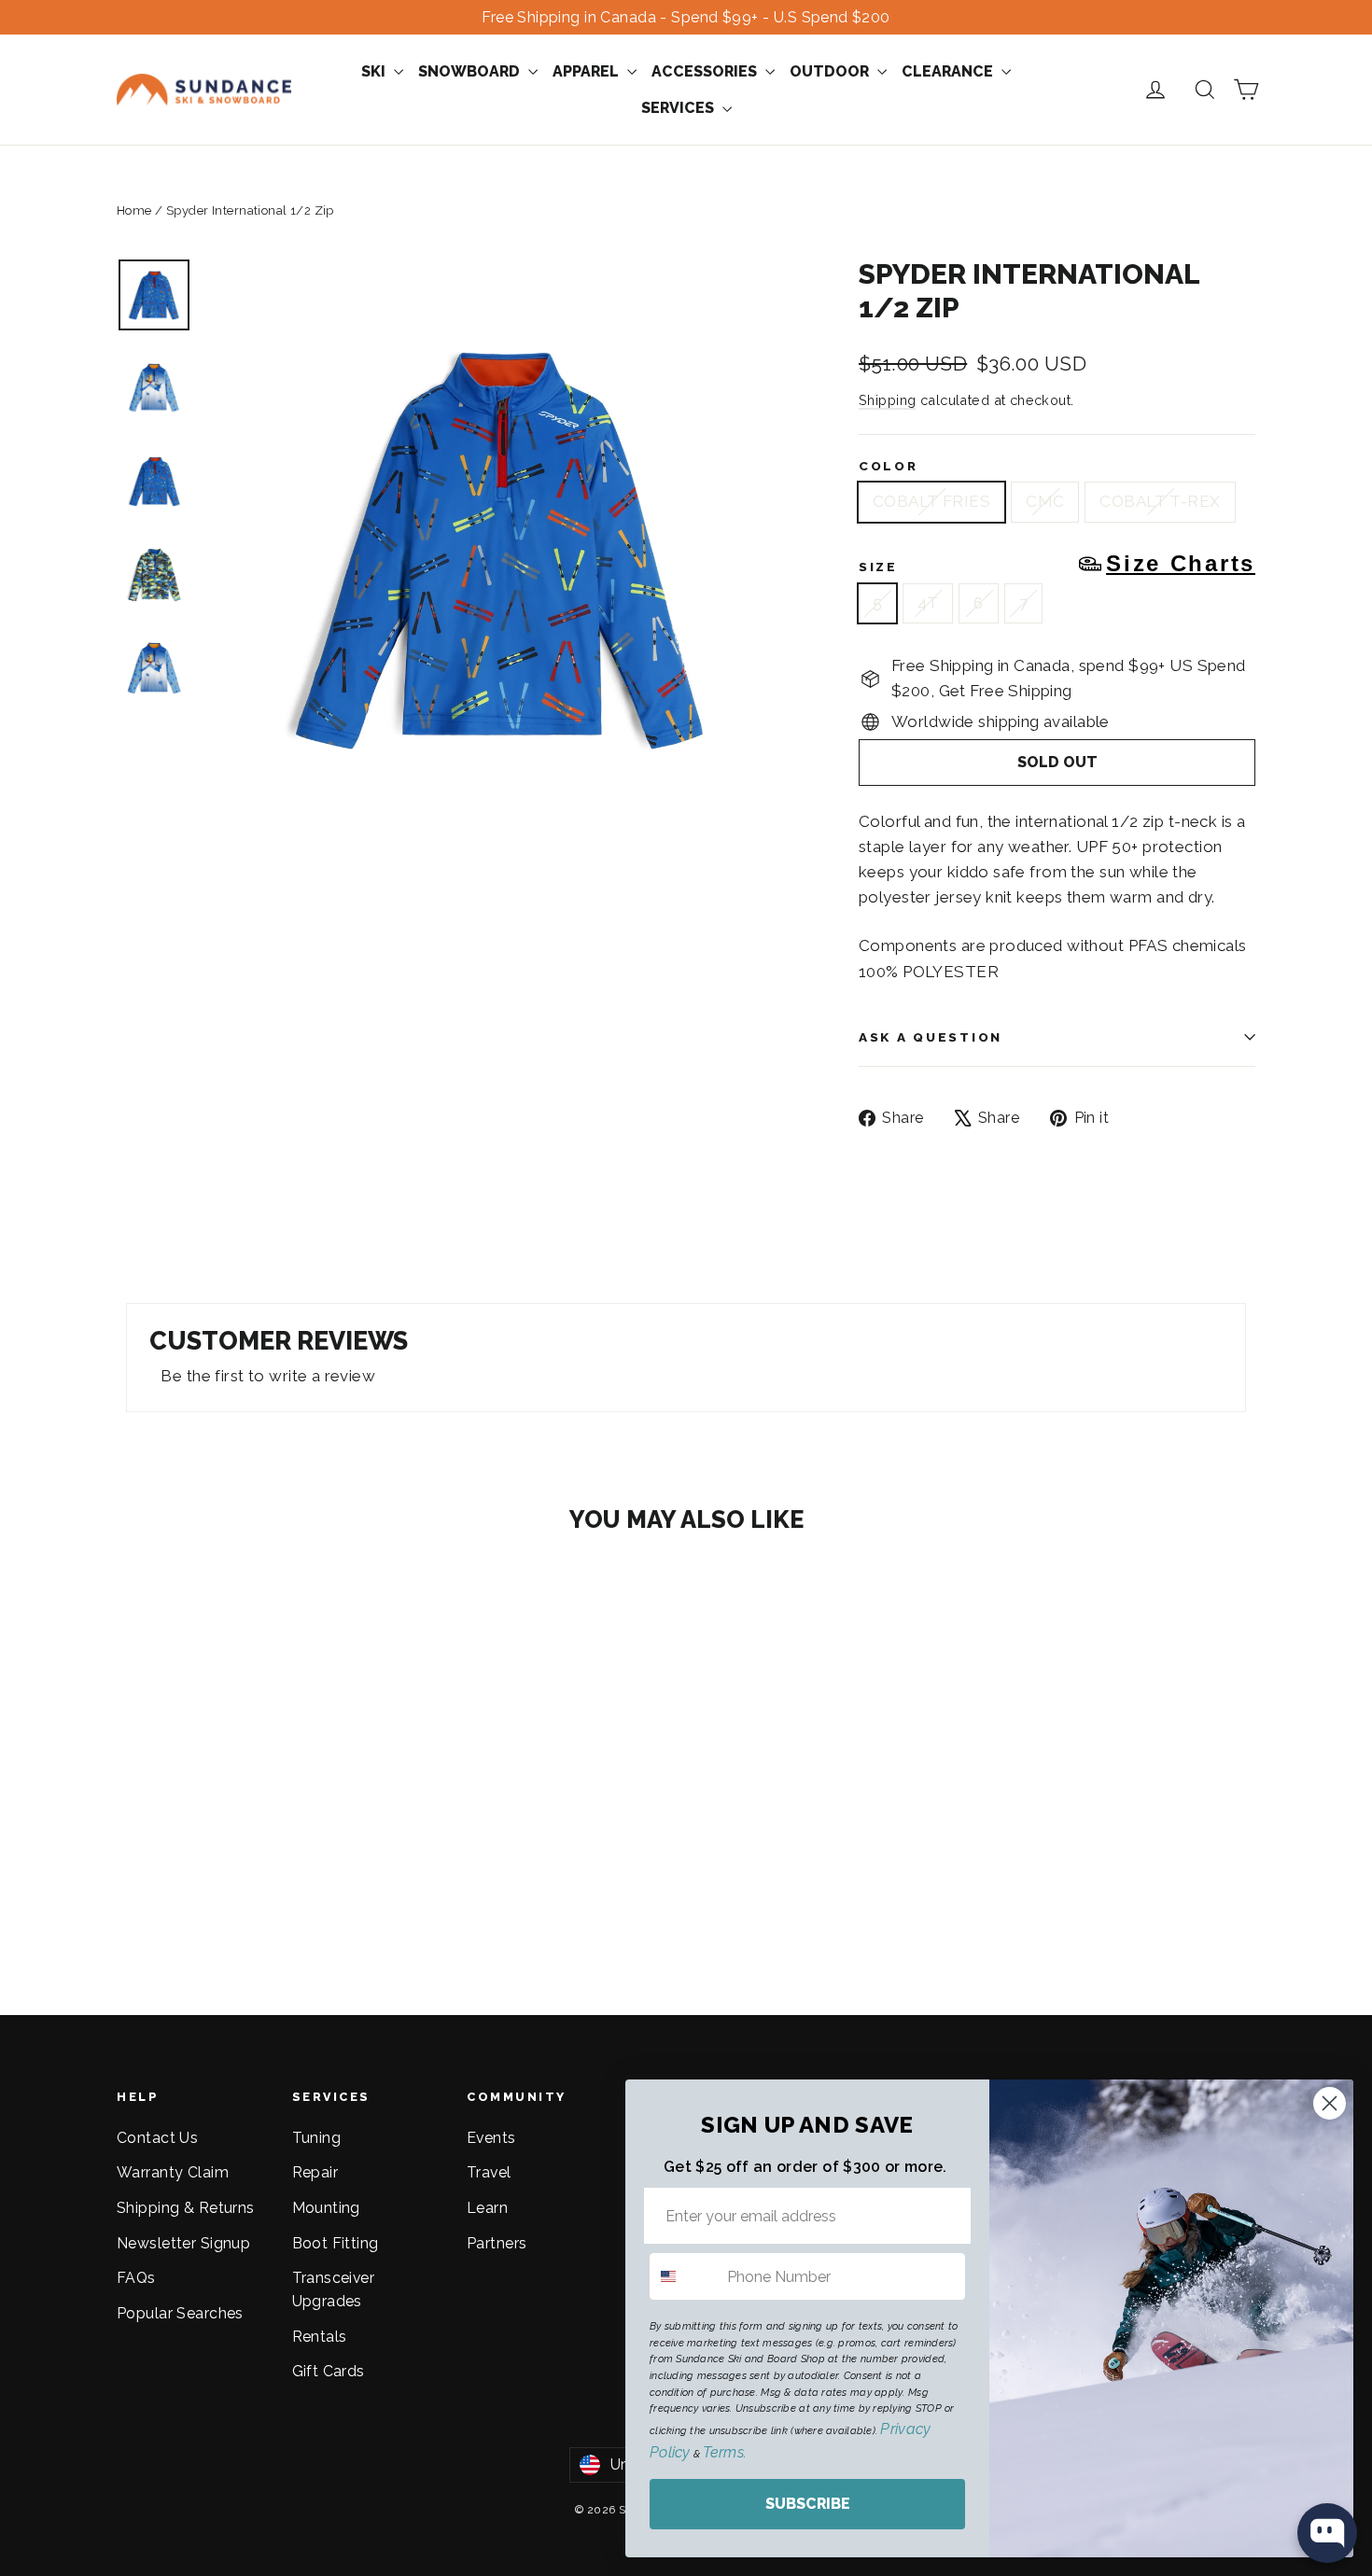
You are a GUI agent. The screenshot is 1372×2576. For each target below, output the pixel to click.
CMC (1045, 501)
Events (491, 2138)
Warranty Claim (173, 2172)
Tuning (317, 2138)
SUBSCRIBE (808, 2504)
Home (134, 210)
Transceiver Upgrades (334, 2289)
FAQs (136, 2278)
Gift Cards (329, 2371)
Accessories (706, 71)
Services (679, 108)
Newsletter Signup (183, 2243)
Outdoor (831, 71)
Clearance (949, 71)
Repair (315, 2172)
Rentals (320, 2337)
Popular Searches (180, 2313)
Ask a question (931, 1037)
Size (1057, 564)
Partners (497, 2243)
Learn (487, 2208)
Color (889, 466)
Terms (723, 2452)
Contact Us (157, 2138)
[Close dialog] (1330, 2103)
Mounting (326, 2208)
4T (928, 603)
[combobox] (684, 2276)
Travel (489, 2172)
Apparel (588, 71)
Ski (375, 71)
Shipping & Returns (186, 2208)
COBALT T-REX (1160, 501)
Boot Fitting (336, 2243)
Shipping (887, 400)
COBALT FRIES (931, 501)
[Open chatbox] (1327, 2533)
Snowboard (471, 71)
